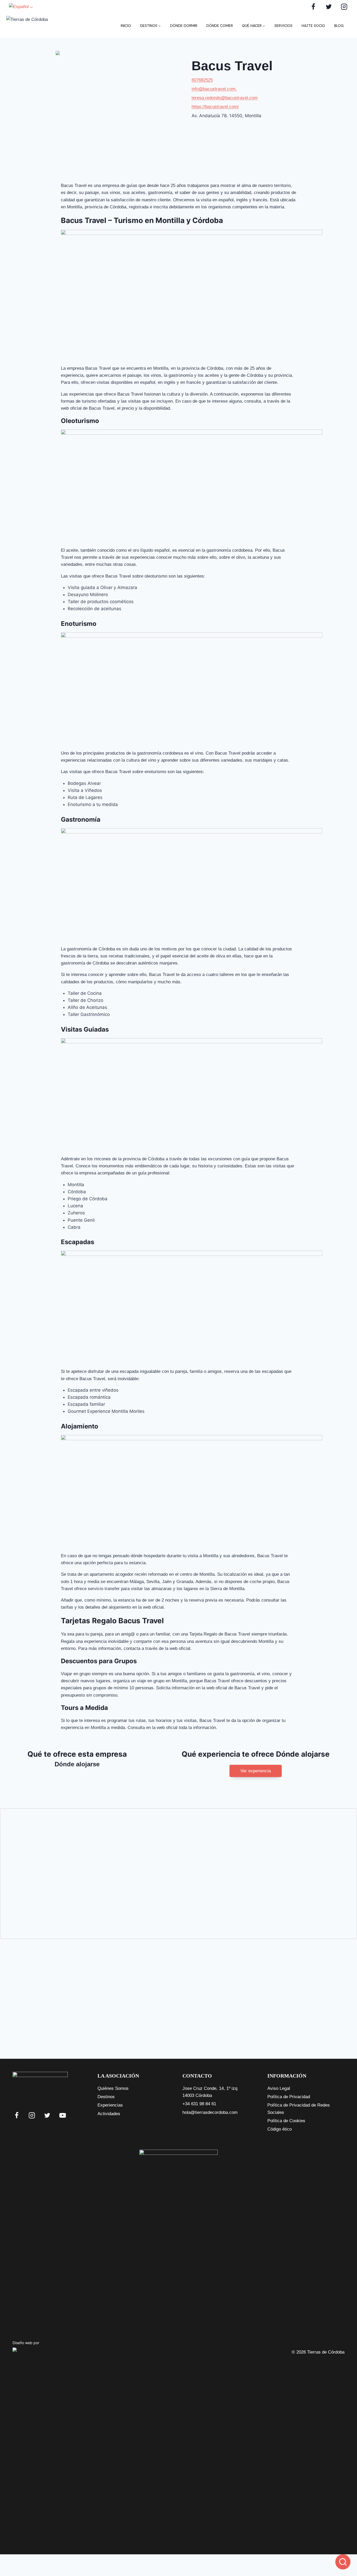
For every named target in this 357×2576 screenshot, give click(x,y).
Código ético (280, 2129)
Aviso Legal (279, 2088)
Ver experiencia (256, 1771)
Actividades (109, 2114)
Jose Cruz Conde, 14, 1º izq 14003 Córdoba (210, 2092)
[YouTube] (63, 2115)
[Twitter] (329, 7)
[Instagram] (344, 7)
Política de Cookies (286, 2121)
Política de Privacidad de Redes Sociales (299, 2109)
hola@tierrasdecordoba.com (210, 2112)
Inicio (126, 26)
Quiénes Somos (113, 2088)
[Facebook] (313, 7)
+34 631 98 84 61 (199, 2104)
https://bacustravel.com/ (215, 107)
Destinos (106, 2097)
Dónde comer (220, 26)
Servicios (283, 26)
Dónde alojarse (77, 1764)
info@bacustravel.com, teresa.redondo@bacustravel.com (225, 93)
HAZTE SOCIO (313, 26)
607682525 (202, 80)
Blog (339, 26)
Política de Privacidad (289, 2097)
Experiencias (110, 2105)
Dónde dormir (184, 26)
